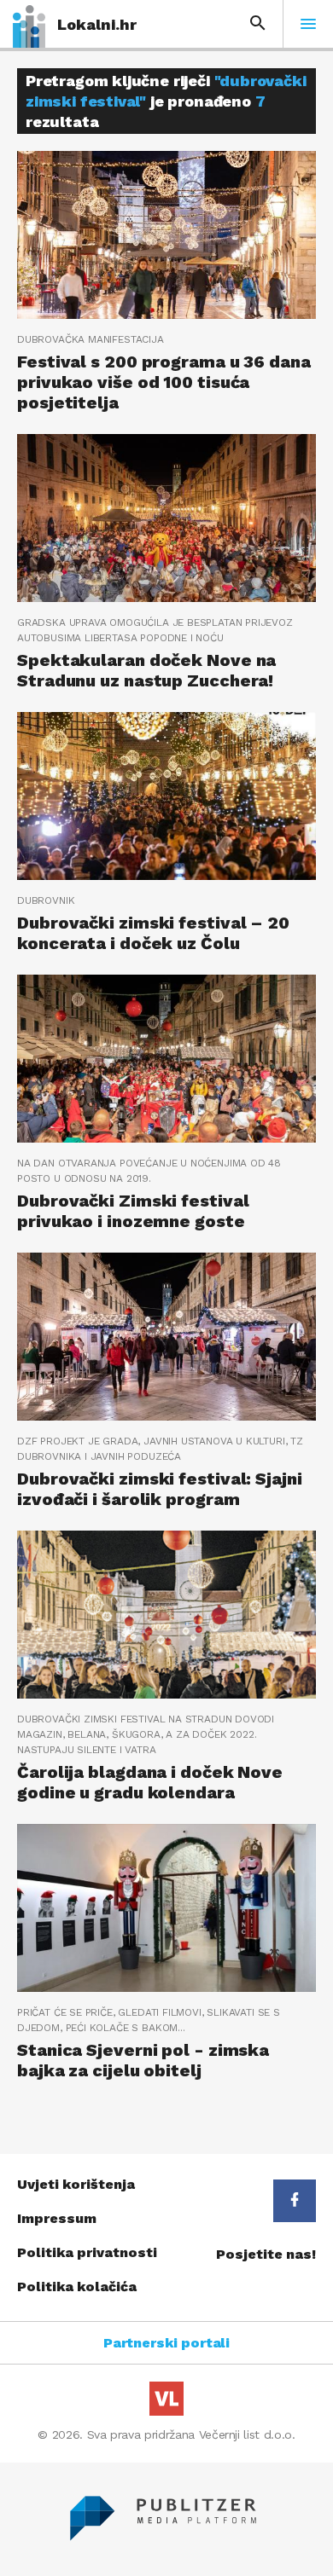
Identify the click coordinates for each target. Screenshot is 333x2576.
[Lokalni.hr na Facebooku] (295, 2201)
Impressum (57, 2218)
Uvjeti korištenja (76, 2184)
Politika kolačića (77, 2287)
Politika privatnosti (87, 2252)
